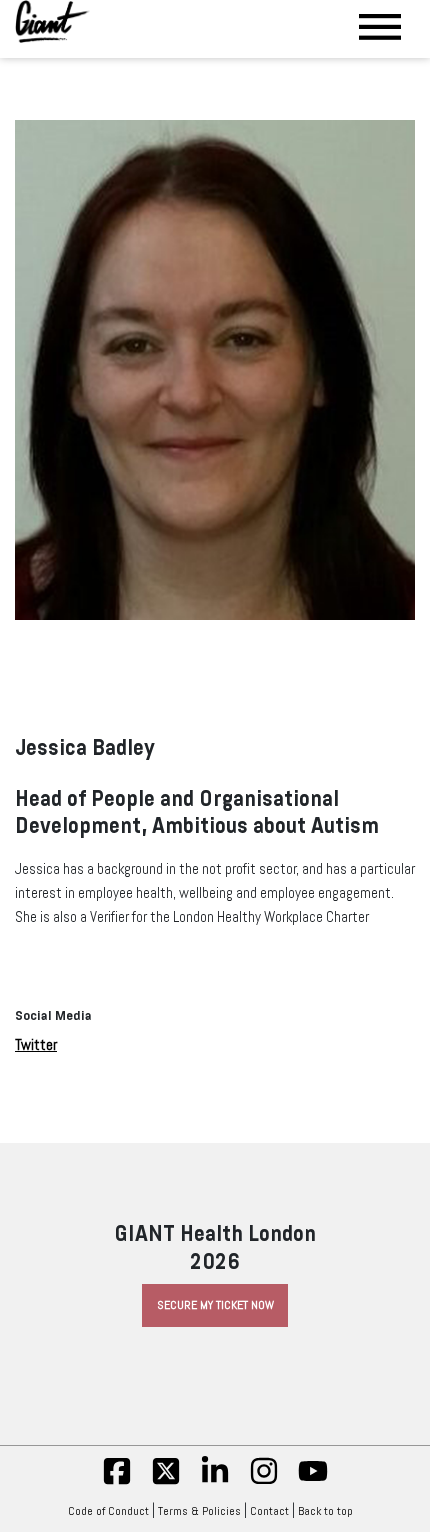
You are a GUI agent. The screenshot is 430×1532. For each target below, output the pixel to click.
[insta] (264, 1482)
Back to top (325, 1511)
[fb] (117, 1482)
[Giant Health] (52, 21)
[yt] (313, 1482)
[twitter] (166, 1482)
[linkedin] (215, 1482)
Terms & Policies (199, 1511)
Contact (269, 1511)
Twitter (36, 1045)
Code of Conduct (108, 1511)
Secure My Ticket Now (215, 1305)
